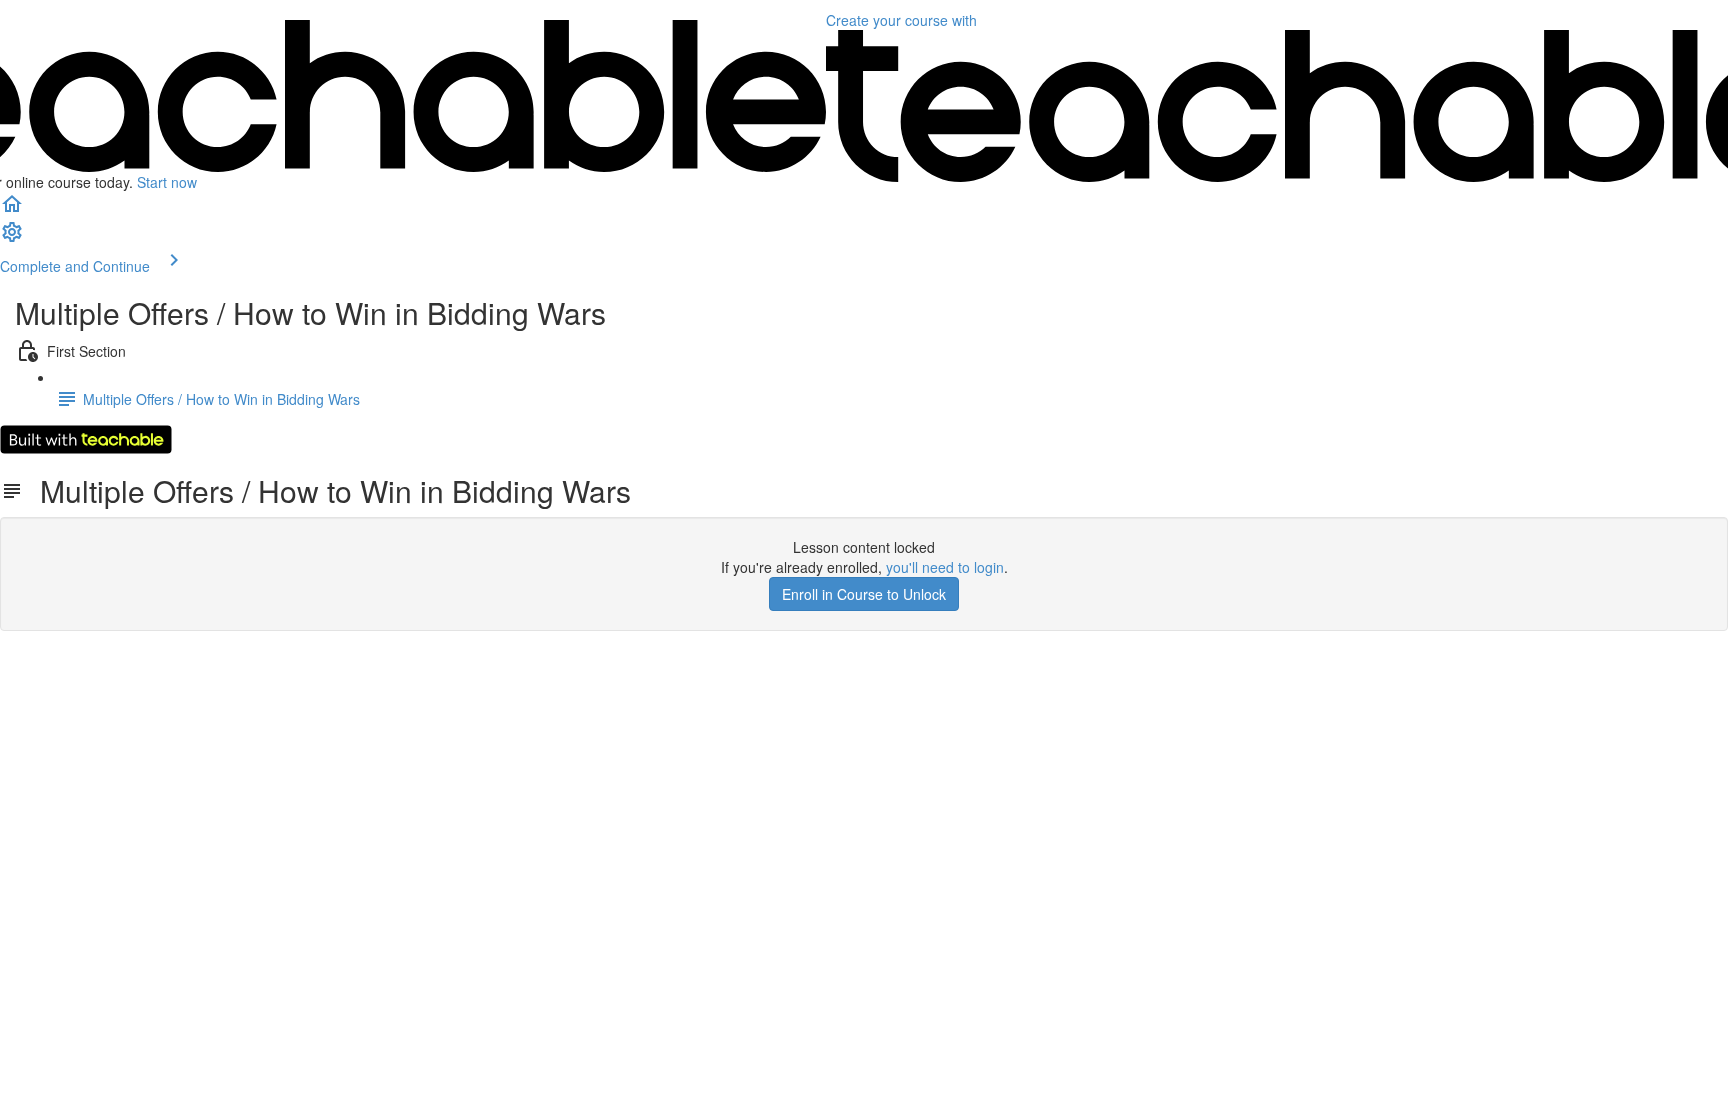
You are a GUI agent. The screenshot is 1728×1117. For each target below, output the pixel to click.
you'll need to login (945, 567)
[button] (12, 210)
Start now (167, 182)
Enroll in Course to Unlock (864, 594)
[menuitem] (12, 238)
